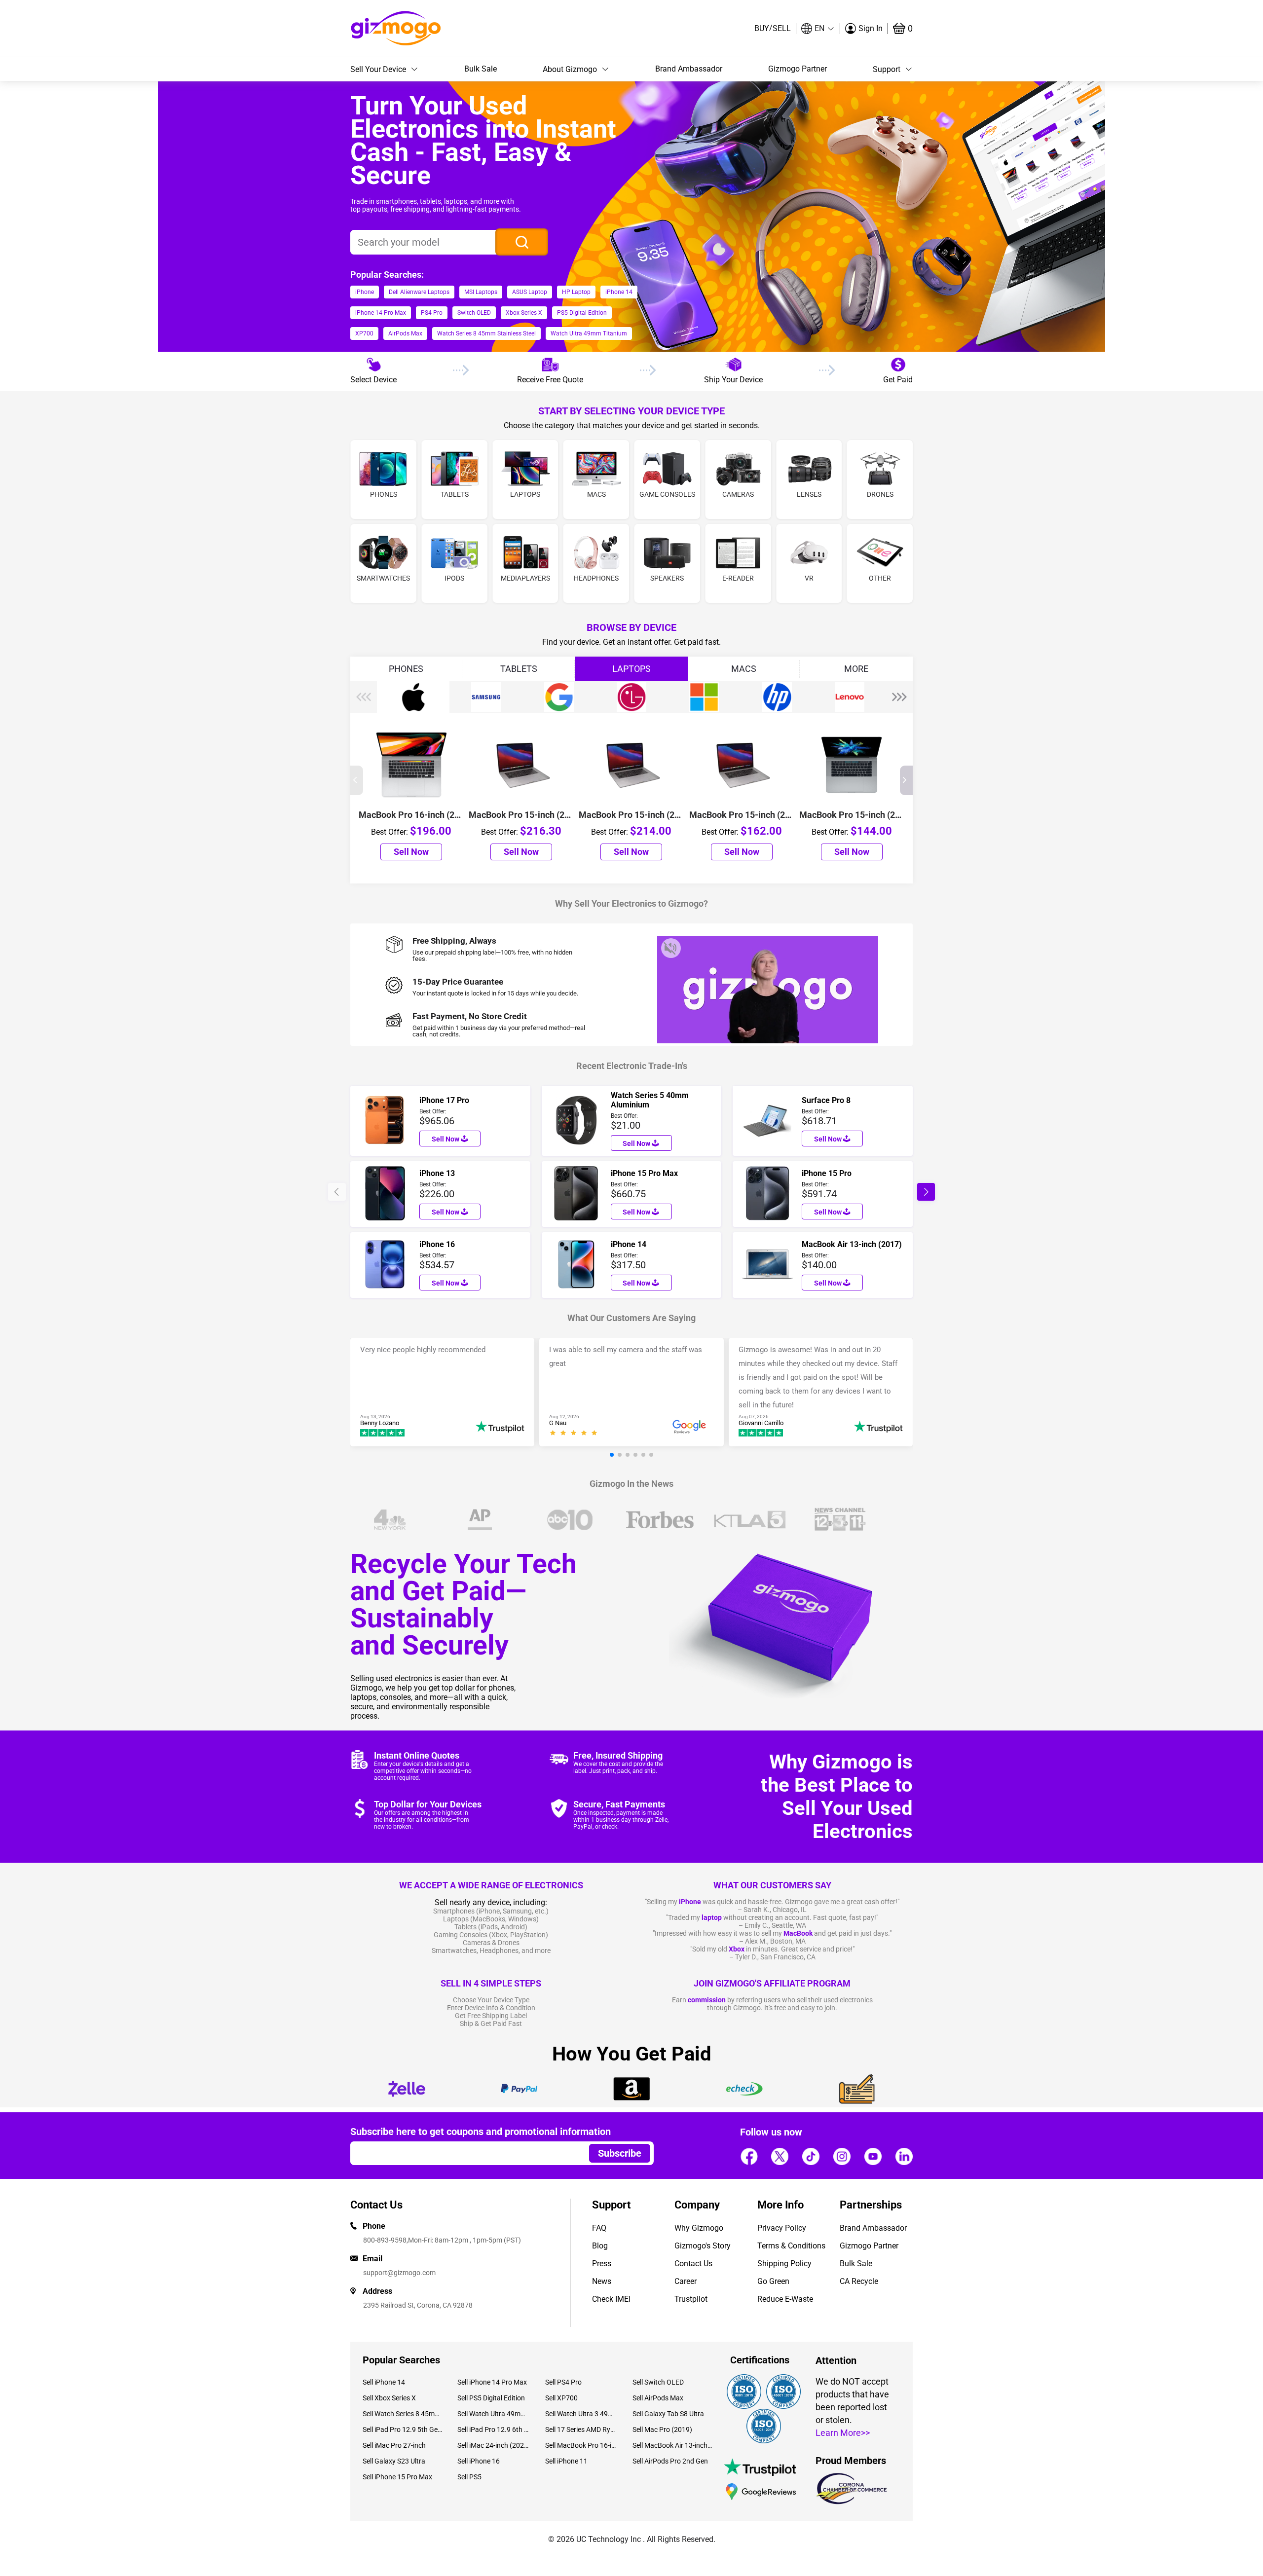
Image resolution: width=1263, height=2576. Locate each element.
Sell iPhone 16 (479, 2461)
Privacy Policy (782, 2228)
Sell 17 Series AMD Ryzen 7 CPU (581, 2429)
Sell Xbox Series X (389, 2398)
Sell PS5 (469, 2477)
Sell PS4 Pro (563, 2382)
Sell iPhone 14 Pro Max (492, 2382)
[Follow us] (749, 2156)
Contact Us (693, 2263)
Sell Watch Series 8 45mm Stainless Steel (403, 2414)
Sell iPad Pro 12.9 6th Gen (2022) (494, 2429)
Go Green (773, 2281)
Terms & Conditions (791, 2246)
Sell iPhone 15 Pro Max (397, 2477)
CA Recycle (859, 2281)
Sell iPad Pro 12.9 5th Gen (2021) (403, 2429)
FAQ (599, 2228)
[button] (818, 29)
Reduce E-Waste (785, 2299)
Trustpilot (691, 2299)
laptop (712, 1917)
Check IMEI (611, 2299)
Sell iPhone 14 (384, 2382)
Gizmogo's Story (703, 2246)
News (602, 2281)
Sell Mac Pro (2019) (662, 2429)
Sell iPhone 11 (566, 2461)
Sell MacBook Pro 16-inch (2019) (581, 2445)
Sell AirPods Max (658, 2398)
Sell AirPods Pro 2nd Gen (670, 2461)
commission (707, 2000)
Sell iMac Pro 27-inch (394, 2445)
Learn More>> (843, 2433)
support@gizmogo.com (399, 2273)
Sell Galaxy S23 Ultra (394, 2461)
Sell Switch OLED (658, 2382)
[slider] (575, 1434)
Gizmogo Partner (798, 69)
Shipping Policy (784, 2263)
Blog (600, 2246)
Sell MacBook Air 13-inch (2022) (672, 2445)
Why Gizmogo (699, 2228)
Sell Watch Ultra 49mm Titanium (494, 2414)
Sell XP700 (561, 2398)
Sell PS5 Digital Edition (491, 2398)
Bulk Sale (481, 69)
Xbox (737, 1949)
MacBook (798, 1933)
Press (602, 2263)
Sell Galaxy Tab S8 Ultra (668, 2414)
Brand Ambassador (689, 69)
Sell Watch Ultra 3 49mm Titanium (581, 2414)
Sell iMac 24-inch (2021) (494, 2445)
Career (686, 2281)
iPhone (690, 1902)
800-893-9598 (385, 2240)
